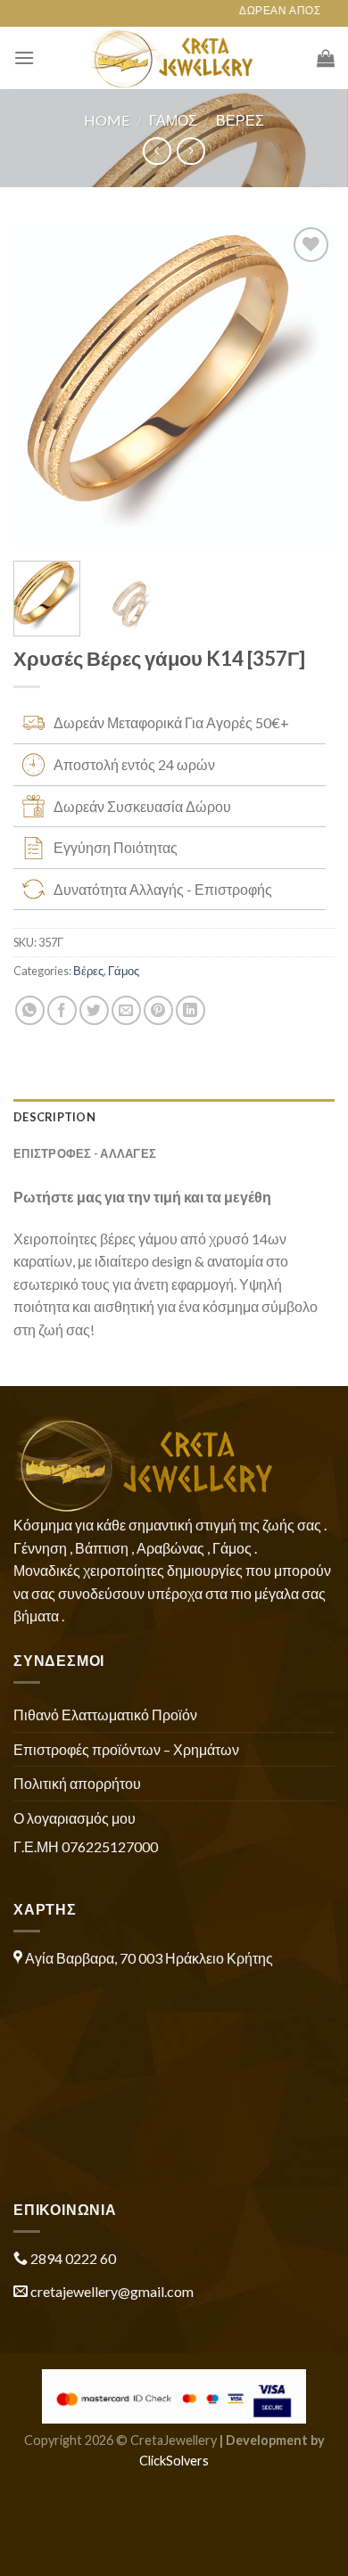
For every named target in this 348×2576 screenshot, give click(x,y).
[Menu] (24, 57)
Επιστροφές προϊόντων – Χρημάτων (126, 1749)
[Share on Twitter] (94, 1010)
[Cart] (326, 58)
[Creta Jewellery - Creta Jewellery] (174, 58)
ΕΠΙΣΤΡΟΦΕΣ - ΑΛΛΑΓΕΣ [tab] (85, 1153)
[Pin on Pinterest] (158, 1010)
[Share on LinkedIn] (191, 1010)
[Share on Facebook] (62, 1010)
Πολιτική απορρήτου (77, 1783)
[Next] (306, 386)
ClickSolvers (174, 2461)
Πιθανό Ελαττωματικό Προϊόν (105, 1715)
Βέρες (240, 120)
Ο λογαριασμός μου (75, 1818)
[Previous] (42, 386)
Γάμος (173, 120)
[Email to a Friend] (126, 1010)
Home (107, 120)
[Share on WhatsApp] (30, 1010)
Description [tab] (54, 1117)
